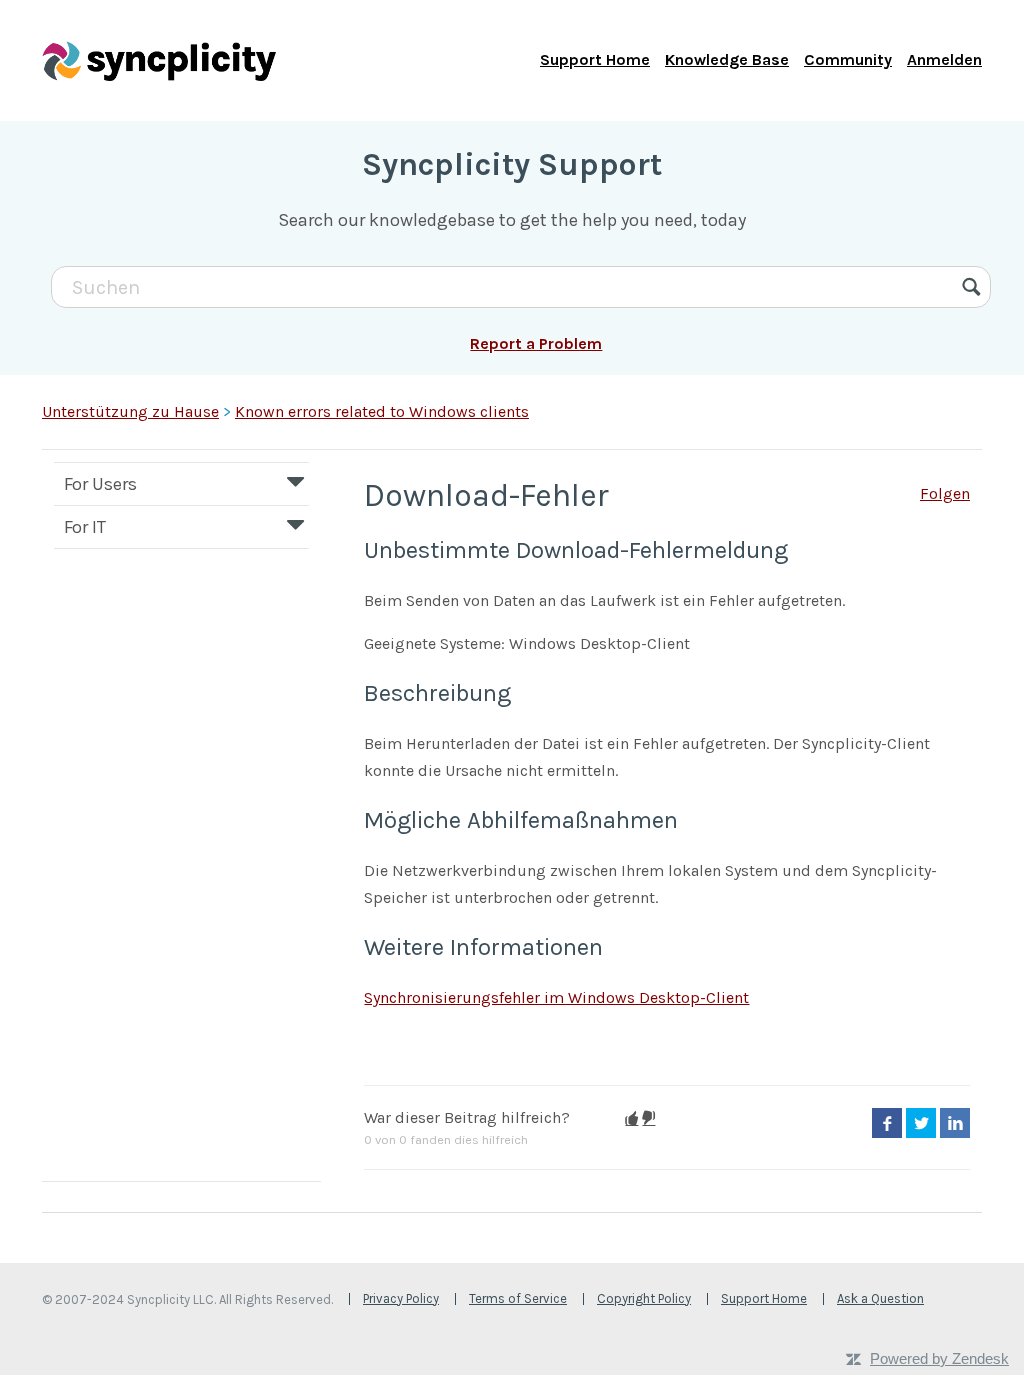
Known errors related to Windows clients (382, 411)
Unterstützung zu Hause (130, 411)
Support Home (595, 59)
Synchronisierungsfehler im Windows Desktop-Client (556, 997)
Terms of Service (518, 1298)
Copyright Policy (644, 1298)
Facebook (887, 1123)
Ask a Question (880, 1298)
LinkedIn (955, 1123)
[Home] (159, 60)
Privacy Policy (401, 1298)
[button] (631, 1118)
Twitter (921, 1123)
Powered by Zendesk (939, 1358)
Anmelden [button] (944, 59)
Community (848, 59)
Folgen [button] (945, 493)
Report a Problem (536, 343)
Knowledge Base (727, 59)
